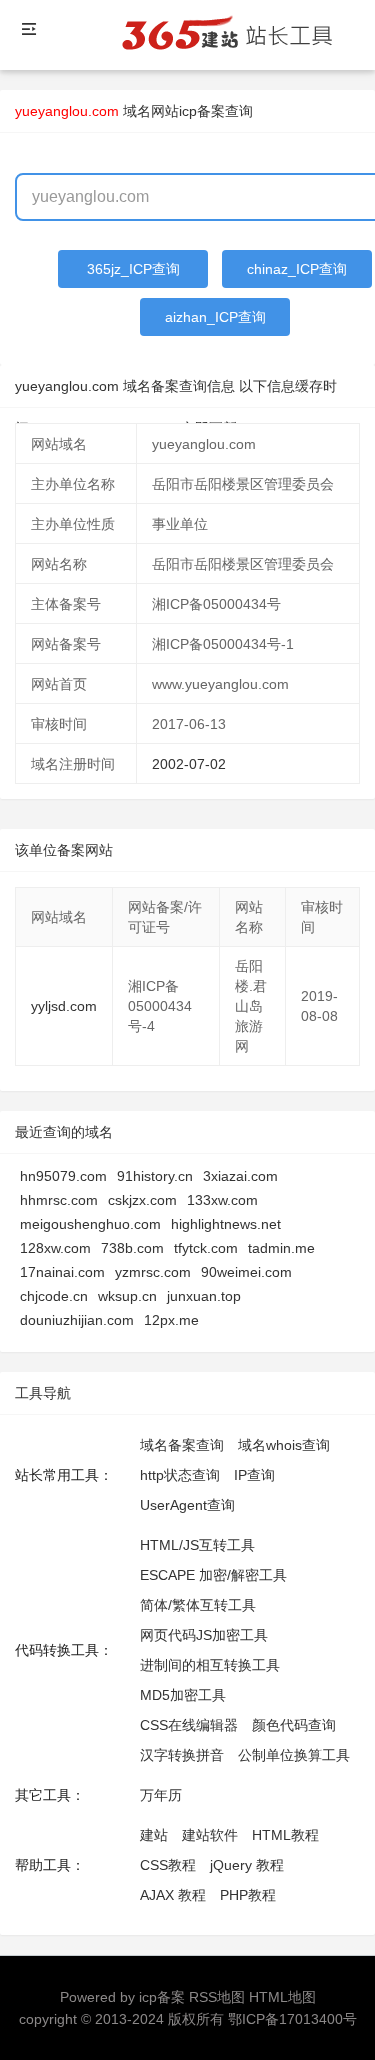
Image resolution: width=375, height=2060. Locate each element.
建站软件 (210, 1835)
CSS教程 (168, 1865)
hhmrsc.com (59, 1200)
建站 (154, 1835)
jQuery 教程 (247, 1865)
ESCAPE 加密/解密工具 (213, 1575)
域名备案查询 (182, 1445)
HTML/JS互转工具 (197, 1545)
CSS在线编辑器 (189, 1725)
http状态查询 (180, 1475)
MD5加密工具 (183, 1695)
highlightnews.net (226, 1224)
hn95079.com (63, 1176)
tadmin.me (281, 1248)
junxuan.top (204, 1296)
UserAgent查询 (187, 1505)
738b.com (132, 1248)
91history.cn (155, 1176)
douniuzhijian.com (77, 1320)
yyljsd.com (64, 1006)
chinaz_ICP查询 (297, 269)
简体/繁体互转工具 (198, 1605)
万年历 (161, 1795)
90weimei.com (246, 1272)
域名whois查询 (284, 1445)
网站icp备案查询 (202, 111)
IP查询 (254, 1475)
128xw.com (55, 1248)
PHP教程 (248, 1895)
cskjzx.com (142, 1200)
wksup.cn (127, 1296)
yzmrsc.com (153, 1272)
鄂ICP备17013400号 (292, 2019)
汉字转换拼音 (182, 1755)
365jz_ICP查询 (133, 269)
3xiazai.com (240, 1176)
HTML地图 (282, 1997)
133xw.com (222, 1200)
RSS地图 (217, 1997)
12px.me (171, 1320)
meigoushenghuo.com (90, 1224)
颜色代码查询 (294, 1725)
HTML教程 (285, 1835)
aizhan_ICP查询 (215, 317)
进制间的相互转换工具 (210, 1665)
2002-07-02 (189, 764)
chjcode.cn (54, 1296)
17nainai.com (62, 1272)
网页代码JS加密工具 (204, 1635)
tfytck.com (206, 1248)
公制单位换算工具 (294, 1755)
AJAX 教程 (173, 1895)
